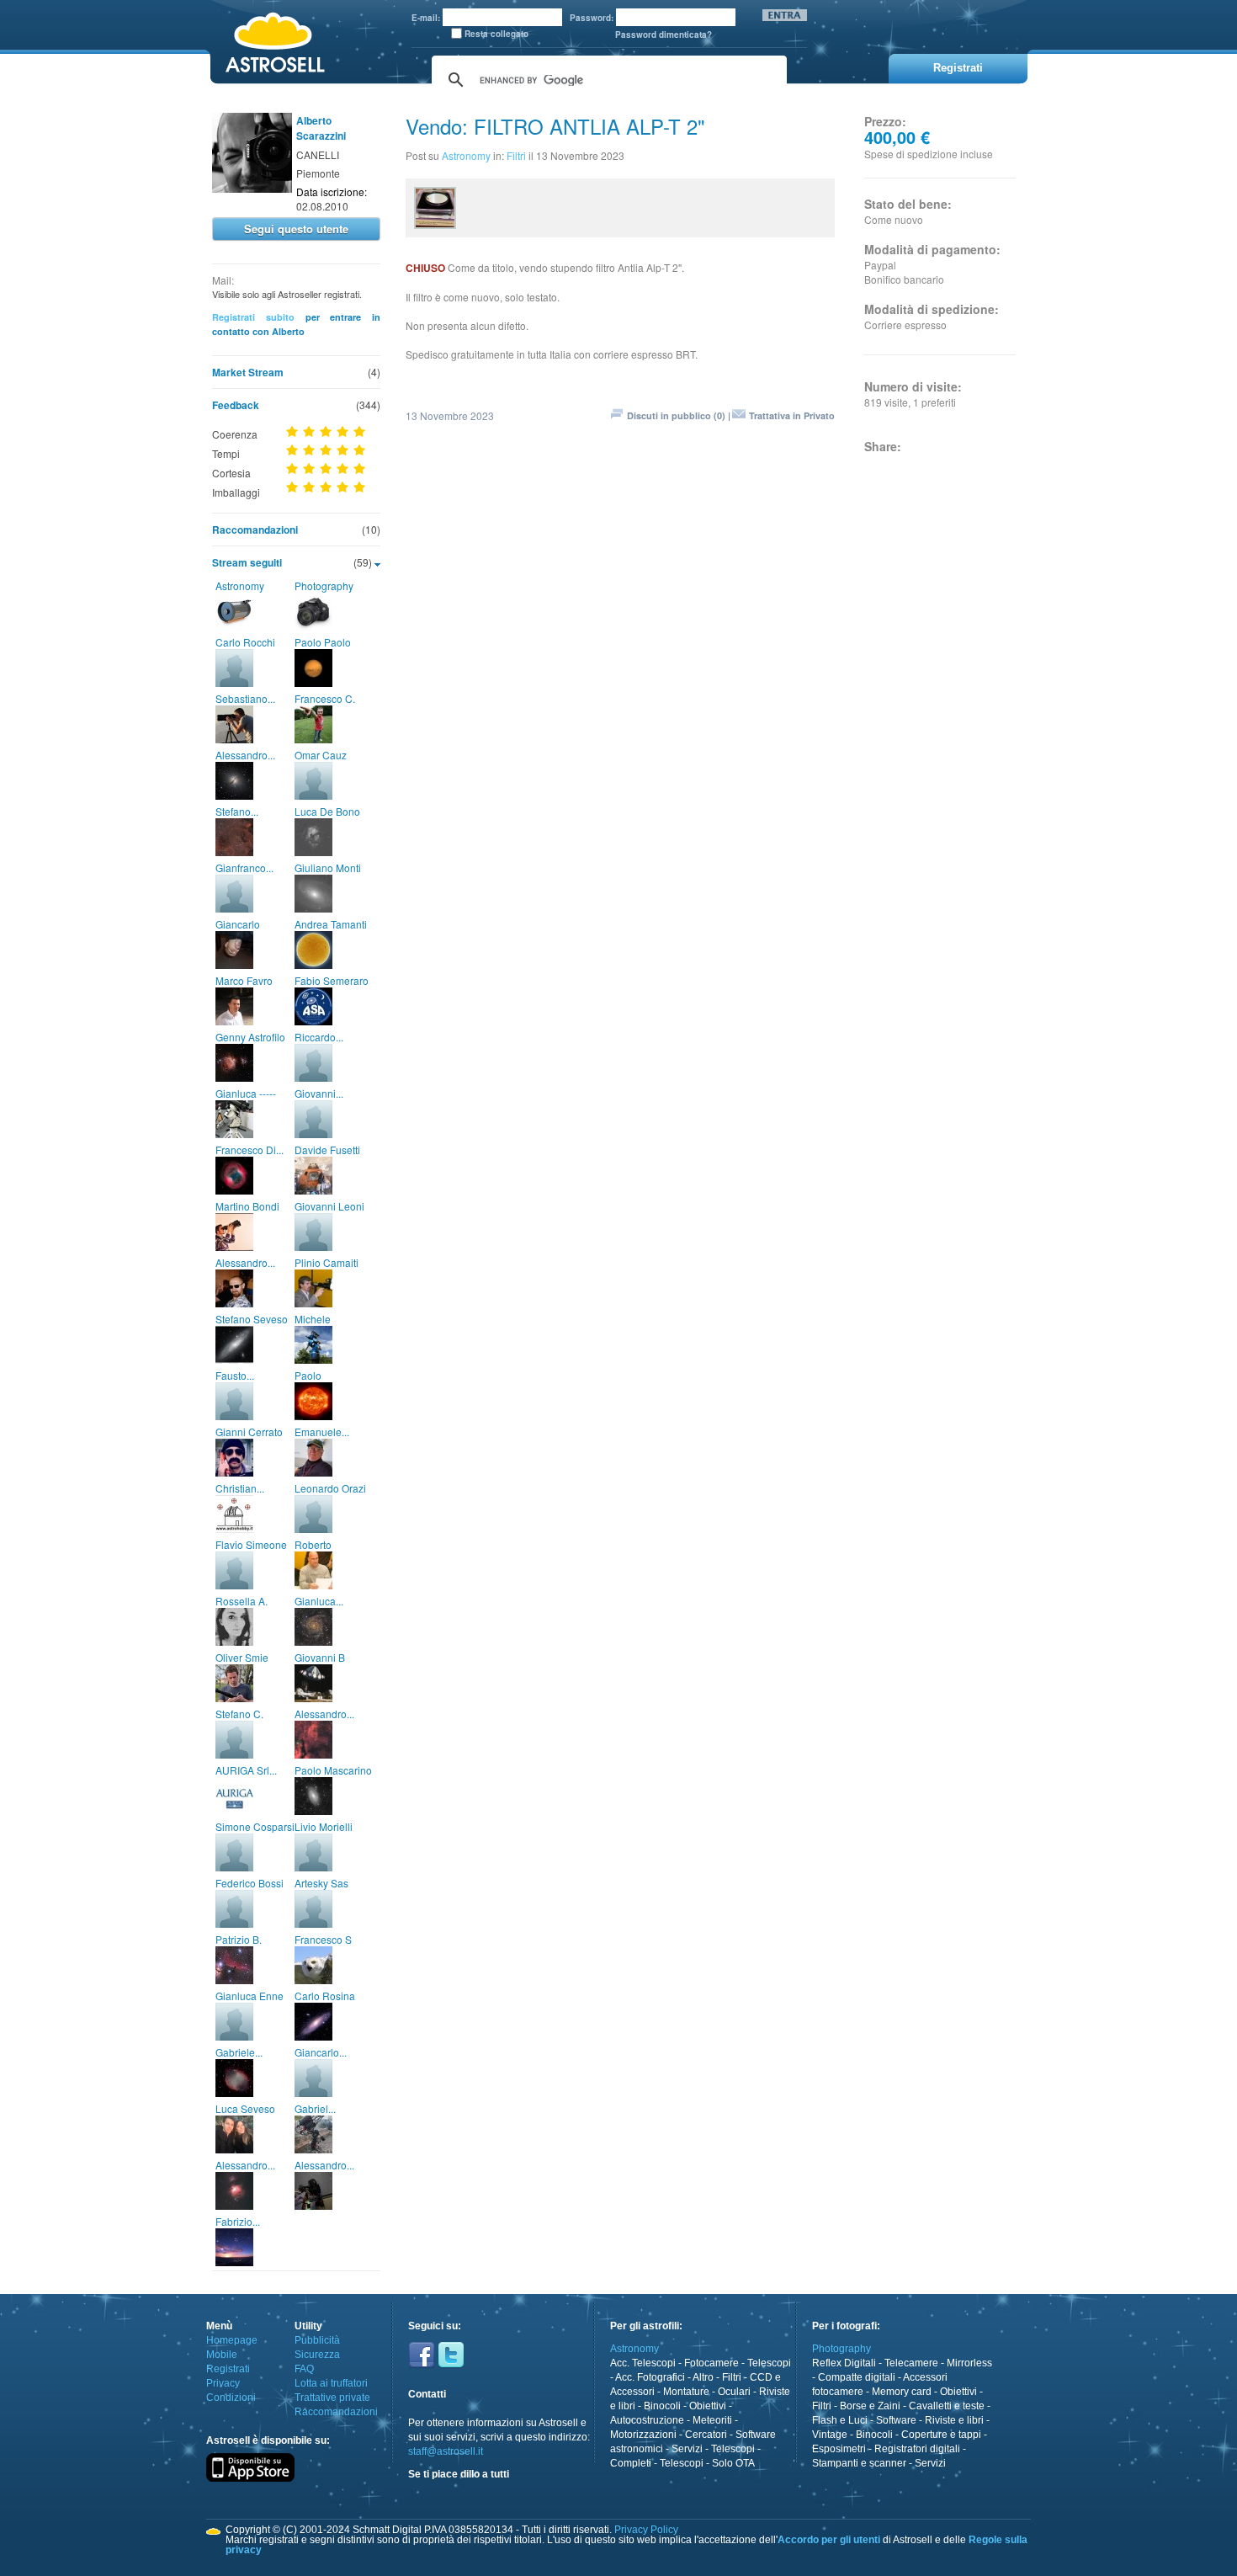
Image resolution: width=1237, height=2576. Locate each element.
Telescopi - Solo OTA (707, 2463)
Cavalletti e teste (947, 2406)
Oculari (734, 2392)
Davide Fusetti (327, 1150)
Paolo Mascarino (333, 1770)
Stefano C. (239, 1714)
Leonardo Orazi (330, 1488)
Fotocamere (711, 2363)
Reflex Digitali (844, 2363)
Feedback (236, 405)
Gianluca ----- (246, 1093)
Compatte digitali (857, 2377)
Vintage (830, 2435)
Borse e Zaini (870, 2406)
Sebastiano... (245, 698)
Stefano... (237, 811)
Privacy (223, 2383)
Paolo (308, 1375)
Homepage (232, 2340)
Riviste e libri (954, 2420)
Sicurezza (317, 2355)
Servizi (687, 2449)
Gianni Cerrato (249, 1432)
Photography (324, 585)
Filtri (516, 155)
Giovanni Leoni (329, 1206)
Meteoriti (712, 2420)
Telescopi (769, 2363)
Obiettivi (708, 2406)
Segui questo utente (296, 229)
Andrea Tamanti (331, 924)
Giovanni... (319, 1093)
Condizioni (231, 2398)
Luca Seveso (245, 2108)
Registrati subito (253, 317)
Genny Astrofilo (250, 1037)
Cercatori (706, 2435)
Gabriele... (239, 2052)
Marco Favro (244, 980)
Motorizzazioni (643, 2435)
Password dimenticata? (664, 35)
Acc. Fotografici (650, 2377)
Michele (313, 1319)
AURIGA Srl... (246, 1770)
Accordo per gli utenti (829, 2540)
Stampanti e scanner (859, 2463)
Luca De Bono (327, 811)
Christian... (240, 1488)
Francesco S (323, 1939)
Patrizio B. (239, 1939)
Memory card (902, 2392)
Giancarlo (238, 924)
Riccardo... (319, 1037)
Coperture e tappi (941, 2435)
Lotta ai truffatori (331, 2383)
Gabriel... (315, 2108)
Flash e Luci (840, 2420)
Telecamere (911, 2363)
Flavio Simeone (251, 1544)
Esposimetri (839, 2449)
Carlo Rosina (325, 1996)
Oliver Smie (242, 1657)
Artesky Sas (321, 1883)
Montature (686, 2392)
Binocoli (662, 2406)
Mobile (222, 2355)
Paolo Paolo (323, 642)
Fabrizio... (238, 2221)
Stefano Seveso (252, 1319)
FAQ (304, 2369)
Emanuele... (322, 1432)
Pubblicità (317, 2340)
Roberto (313, 1544)
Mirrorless (969, 2363)
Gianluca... (319, 1601)
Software (896, 2420)
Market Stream (248, 372)
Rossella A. (242, 1601)
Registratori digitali (917, 2449)
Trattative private (332, 2398)
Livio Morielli (324, 1826)
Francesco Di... (250, 1150)
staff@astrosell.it (446, 2451)
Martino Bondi (247, 1206)
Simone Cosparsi (255, 1826)
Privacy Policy (646, 2530)
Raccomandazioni (255, 530)
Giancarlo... (321, 2052)
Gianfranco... (244, 868)
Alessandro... (245, 755)
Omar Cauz (321, 755)
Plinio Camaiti (327, 1262)
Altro (703, 2377)
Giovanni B (320, 1657)
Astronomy (240, 585)
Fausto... (235, 1375)
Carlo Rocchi (245, 642)
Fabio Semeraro (332, 980)
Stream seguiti (247, 562)
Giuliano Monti (328, 868)
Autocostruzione (647, 2420)
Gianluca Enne (250, 1996)
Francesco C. (325, 698)
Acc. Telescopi (643, 2363)
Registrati (228, 2369)
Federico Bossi (250, 1883)
